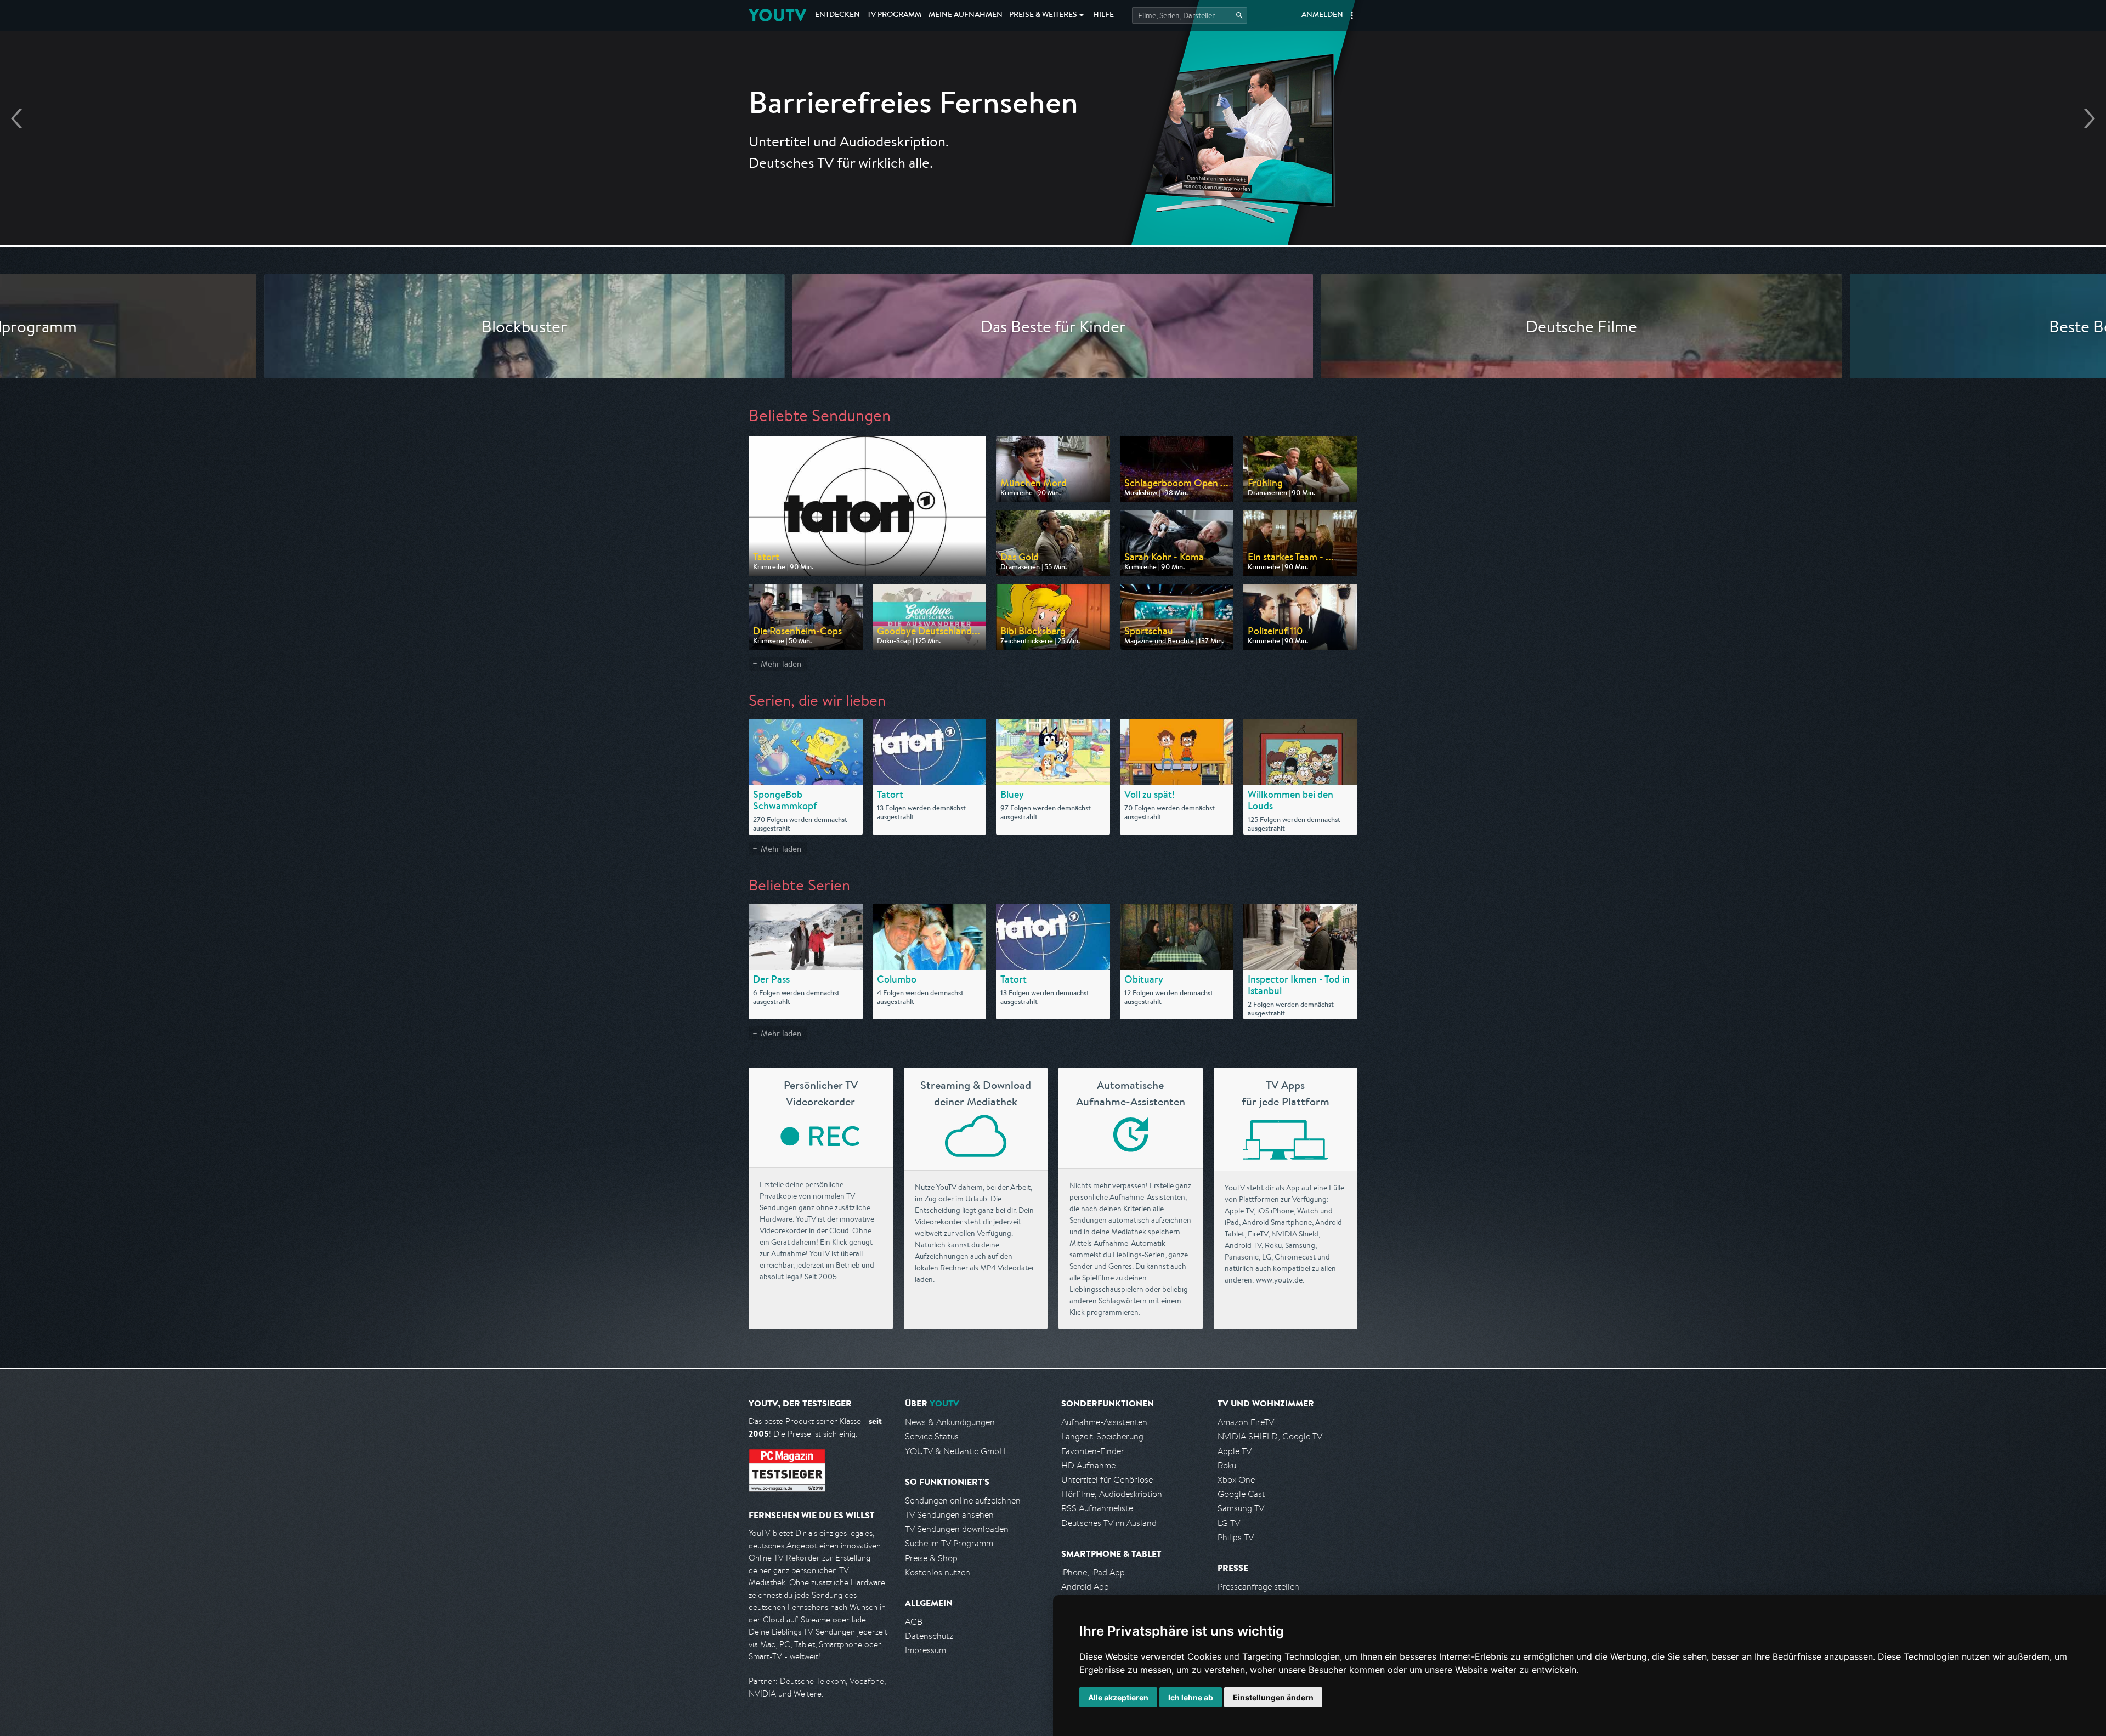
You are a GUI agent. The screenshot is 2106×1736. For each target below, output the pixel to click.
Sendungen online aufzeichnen (963, 1500)
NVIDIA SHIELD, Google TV (1270, 1436)
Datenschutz (929, 1636)
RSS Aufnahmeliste (1097, 1508)
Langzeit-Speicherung (1102, 1436)
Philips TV (1236, 1537)
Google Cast (1241, 1494)
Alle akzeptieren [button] (1118, 1697)
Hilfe (1103, 15)
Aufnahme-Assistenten (1104, 1422)
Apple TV (1235, 1451)
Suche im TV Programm (949, 1543)
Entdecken (837, 15)
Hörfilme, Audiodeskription (1112, 1494)
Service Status (932, 1436)
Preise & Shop (931, 1558)
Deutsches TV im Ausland (1109, 1523)
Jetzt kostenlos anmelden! (1053, 185)
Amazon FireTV (1246, 1422)
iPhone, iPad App (1093, 1572)
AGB (914, 1622)
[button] (1352, 15)
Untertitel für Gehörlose (1107, 1480)
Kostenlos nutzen (938, 1572)
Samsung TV (1241, 1508)
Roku (1227, 1465)
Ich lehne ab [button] (1191, 1697)
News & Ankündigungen (950, 1422)
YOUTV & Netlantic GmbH (955, 1451)
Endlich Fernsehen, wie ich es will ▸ (1053, 154)
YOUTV (777, 15)
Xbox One (1236, 1480)
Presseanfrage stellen (1258, 1587)
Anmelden (1322, 15)
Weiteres (1043, 15)
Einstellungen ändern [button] (1273, 1697)
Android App (1085, 1587)
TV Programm (894, 15)
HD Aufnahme (1088, 1465)
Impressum (925, 1650)
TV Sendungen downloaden (957, 1529)
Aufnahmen (966, 15)
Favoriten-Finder (1093, 1451)
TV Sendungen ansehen (949, 1515)
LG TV (1229, 1523)
